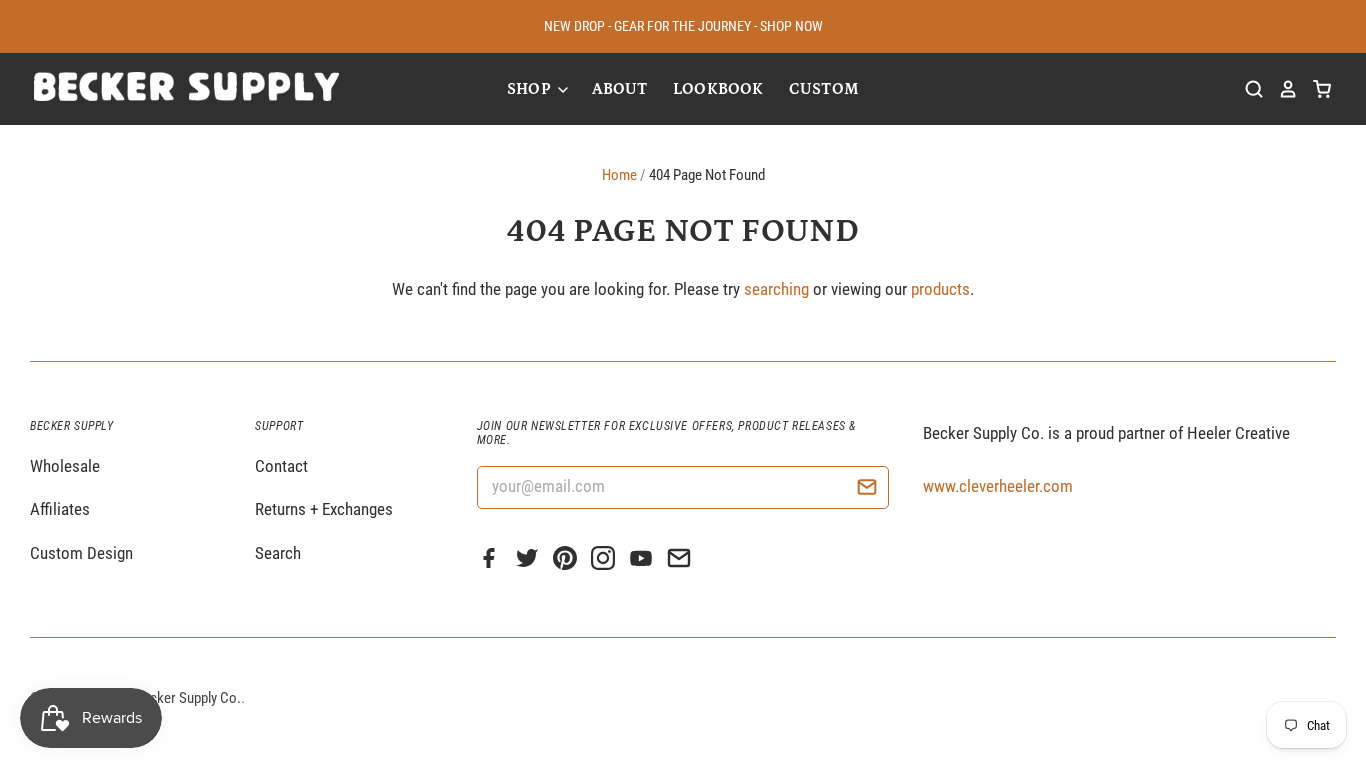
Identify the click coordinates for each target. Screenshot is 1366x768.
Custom (824, 89)
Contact (281, 466)
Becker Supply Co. (188, 698)
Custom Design (81, 553)
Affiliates (60, 509)
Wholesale (65, 466)
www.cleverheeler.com (998, 486)
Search (278, 553)
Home (619, 175)
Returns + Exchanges (324, 509)
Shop (531, 89)
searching (776, 289)
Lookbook (718, 89)
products (940, 289)
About (620, 89)
